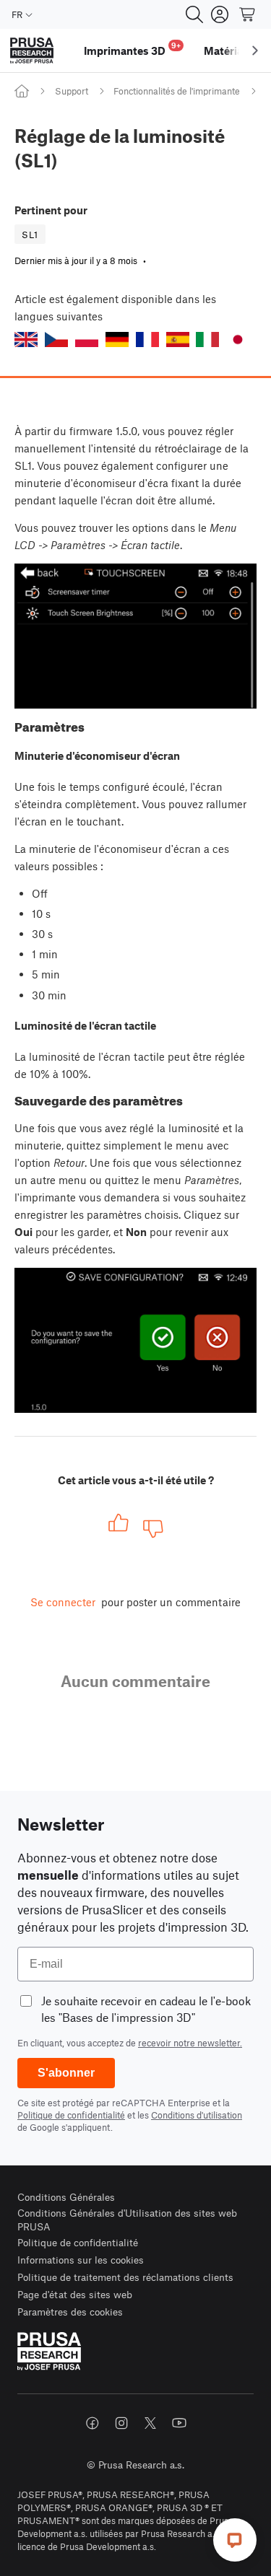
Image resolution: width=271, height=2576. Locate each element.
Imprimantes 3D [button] (132, 49)
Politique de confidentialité (71, 2115)
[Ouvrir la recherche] (194, 14)
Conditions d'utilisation (197, 2115)
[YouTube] (179, 2423)
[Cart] (248, 14)
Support (72, 91)
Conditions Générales (66, 2197)
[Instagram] (121, 2423)
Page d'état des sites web (75, 2294)
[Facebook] (93, 2423)
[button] (26, 339)
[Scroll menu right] (255, 51)
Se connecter (63, 1602)
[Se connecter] (220, 14)
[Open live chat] (235, 2540)
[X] (150, 2423)
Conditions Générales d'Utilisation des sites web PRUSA (127, 2220)
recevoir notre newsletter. (190, 2043)
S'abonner (66, 2073)
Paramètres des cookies (70, 2312)
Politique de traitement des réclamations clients (125, 2277)
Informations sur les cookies (81, 2260)
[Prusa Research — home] (32, 51)
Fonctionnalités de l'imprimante (177, 91)
